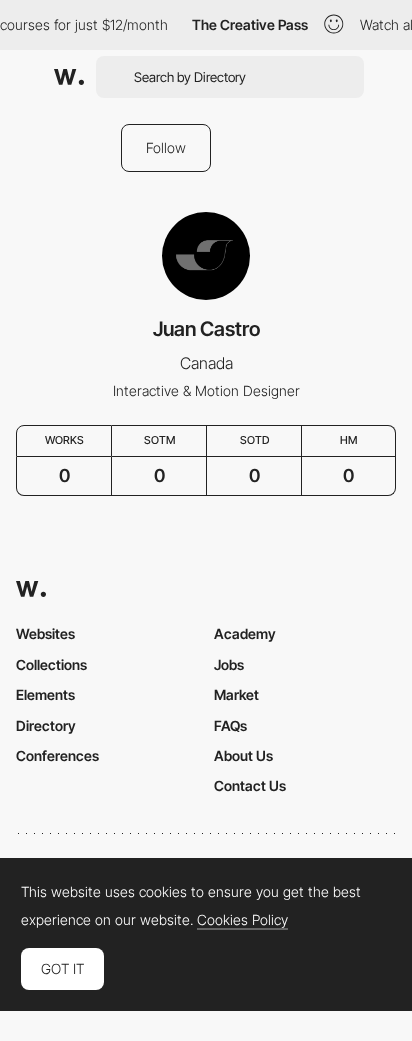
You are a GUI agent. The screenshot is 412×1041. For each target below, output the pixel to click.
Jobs (229, 664)
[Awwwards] (69, 77)
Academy (245, 633)
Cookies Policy (242, 920)
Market (236, 694)
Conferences (57, 755)
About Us (243, 755)
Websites (45, 633)
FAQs (230, 725)
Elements (45, 694)
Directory (46, 725)
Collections (51, 664)
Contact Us (250, 785)
